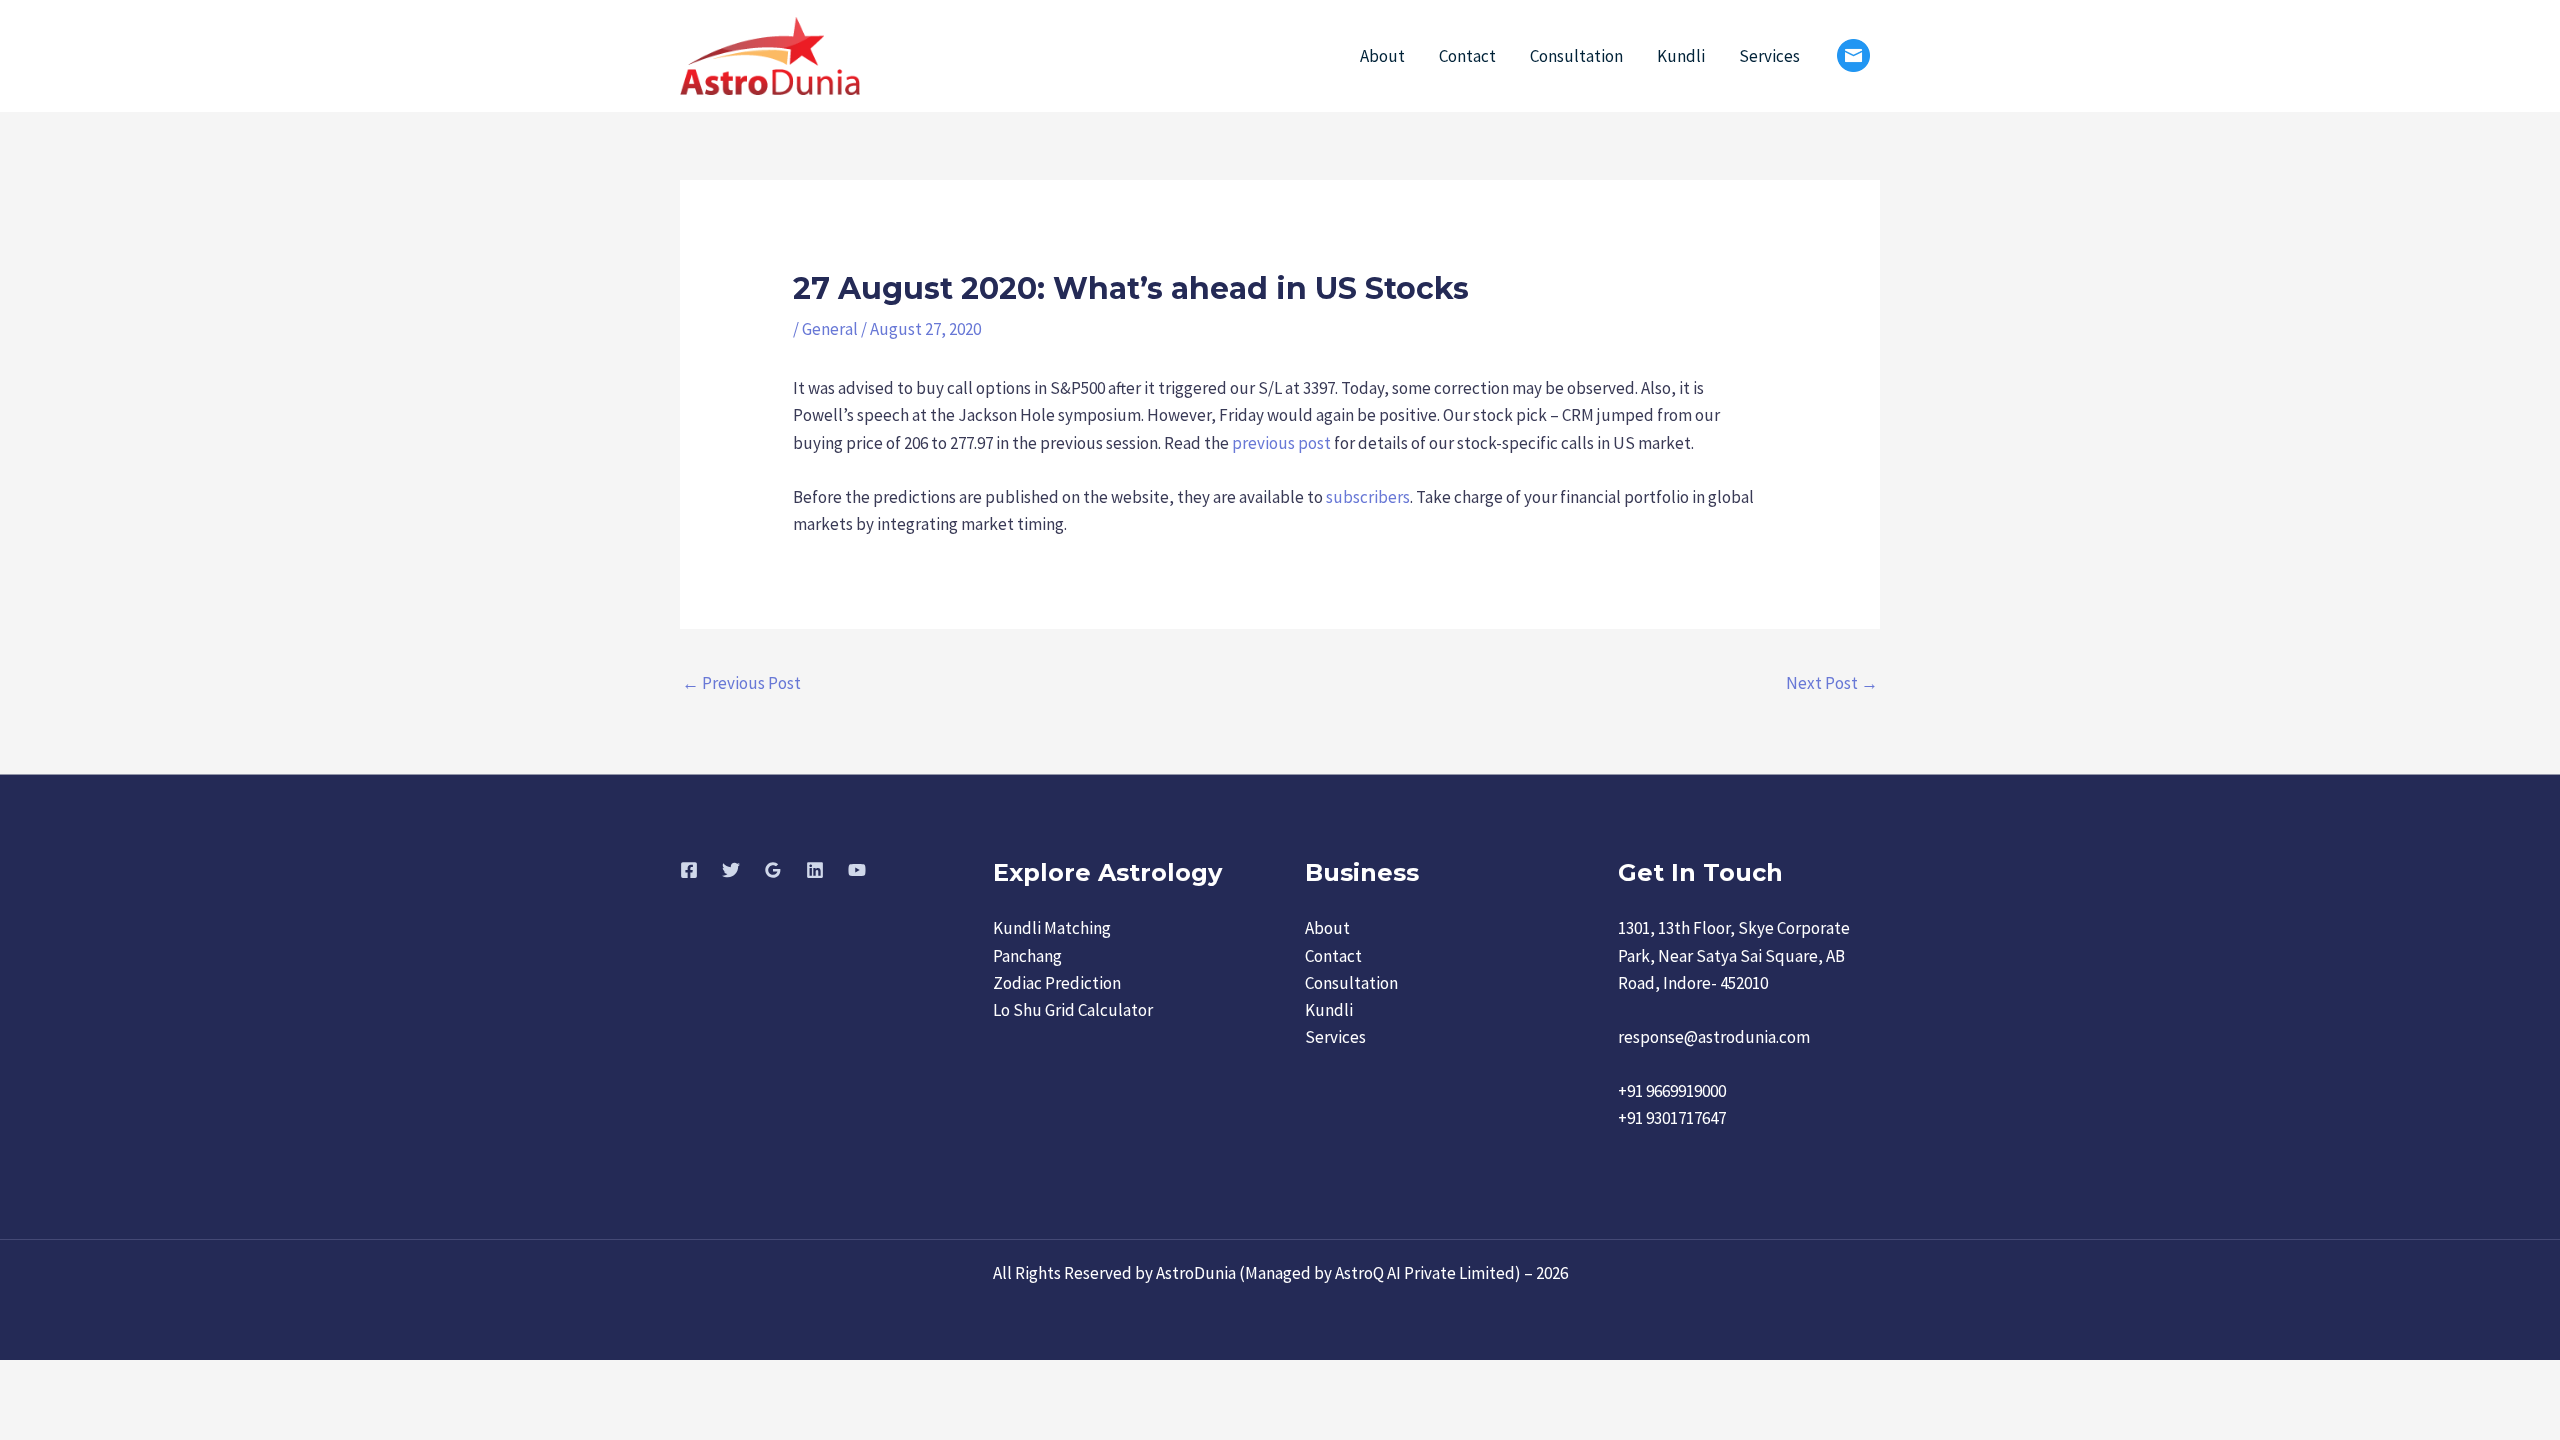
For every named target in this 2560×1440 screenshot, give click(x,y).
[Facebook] (689, 870)
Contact (1467, 56)
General (830, 329)
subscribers (1368, 497)
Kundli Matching (1052, 928)
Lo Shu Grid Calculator (1073, 1010)
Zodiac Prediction (1057, 983)
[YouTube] (857, 870)
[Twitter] (731, 870)
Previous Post (741, 683)
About (1382, 56)
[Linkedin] (815, 870)
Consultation (1576, 56)
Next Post (1832, 683)
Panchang (1027, 956)
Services (1769, 56)
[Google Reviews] (773, 870)
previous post (1281, 443)
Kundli (1681, 56)
